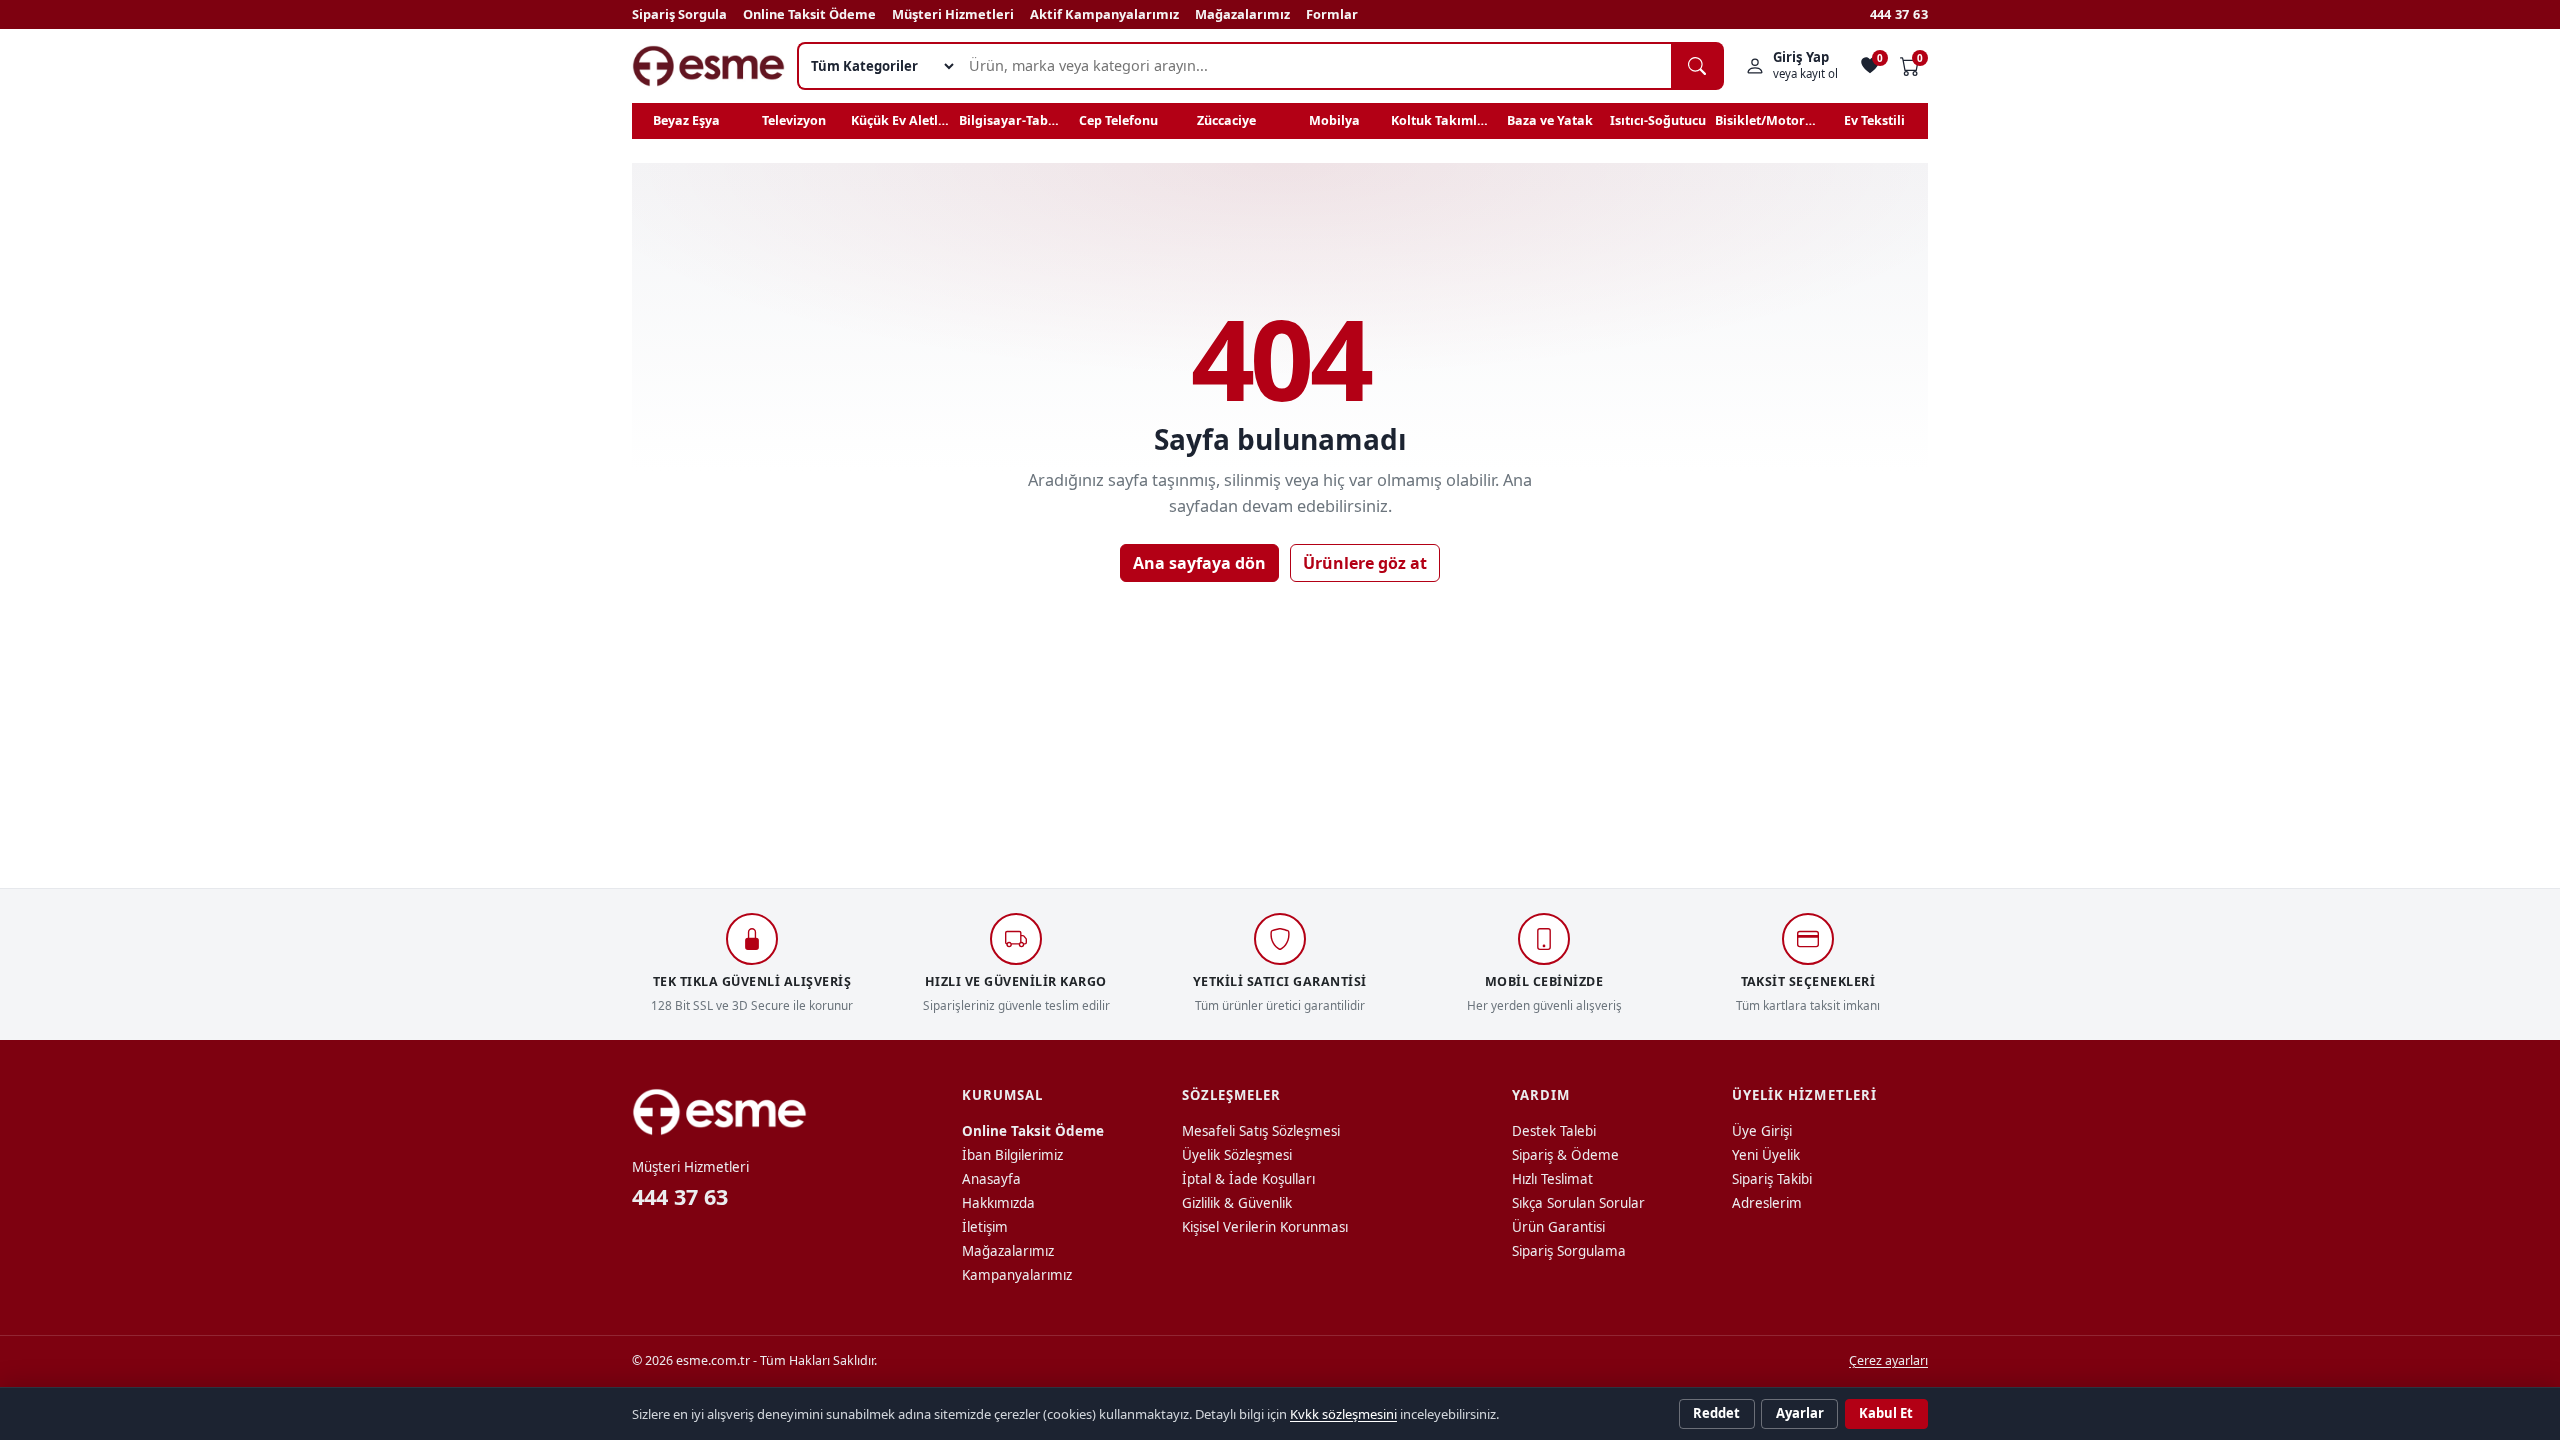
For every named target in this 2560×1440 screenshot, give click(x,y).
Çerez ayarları (1888, 1360)
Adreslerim (1767, 1203)
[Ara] (1697, 66)
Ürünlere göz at (1365, 563)
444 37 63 (1899, 14)
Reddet (1716, 1413)
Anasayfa (991, 1179)
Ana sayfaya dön (1199, 563)
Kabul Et (1886, 1413)
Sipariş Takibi (1772, 1179)
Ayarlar (1800, 1413)
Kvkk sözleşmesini (1343, 1414)
